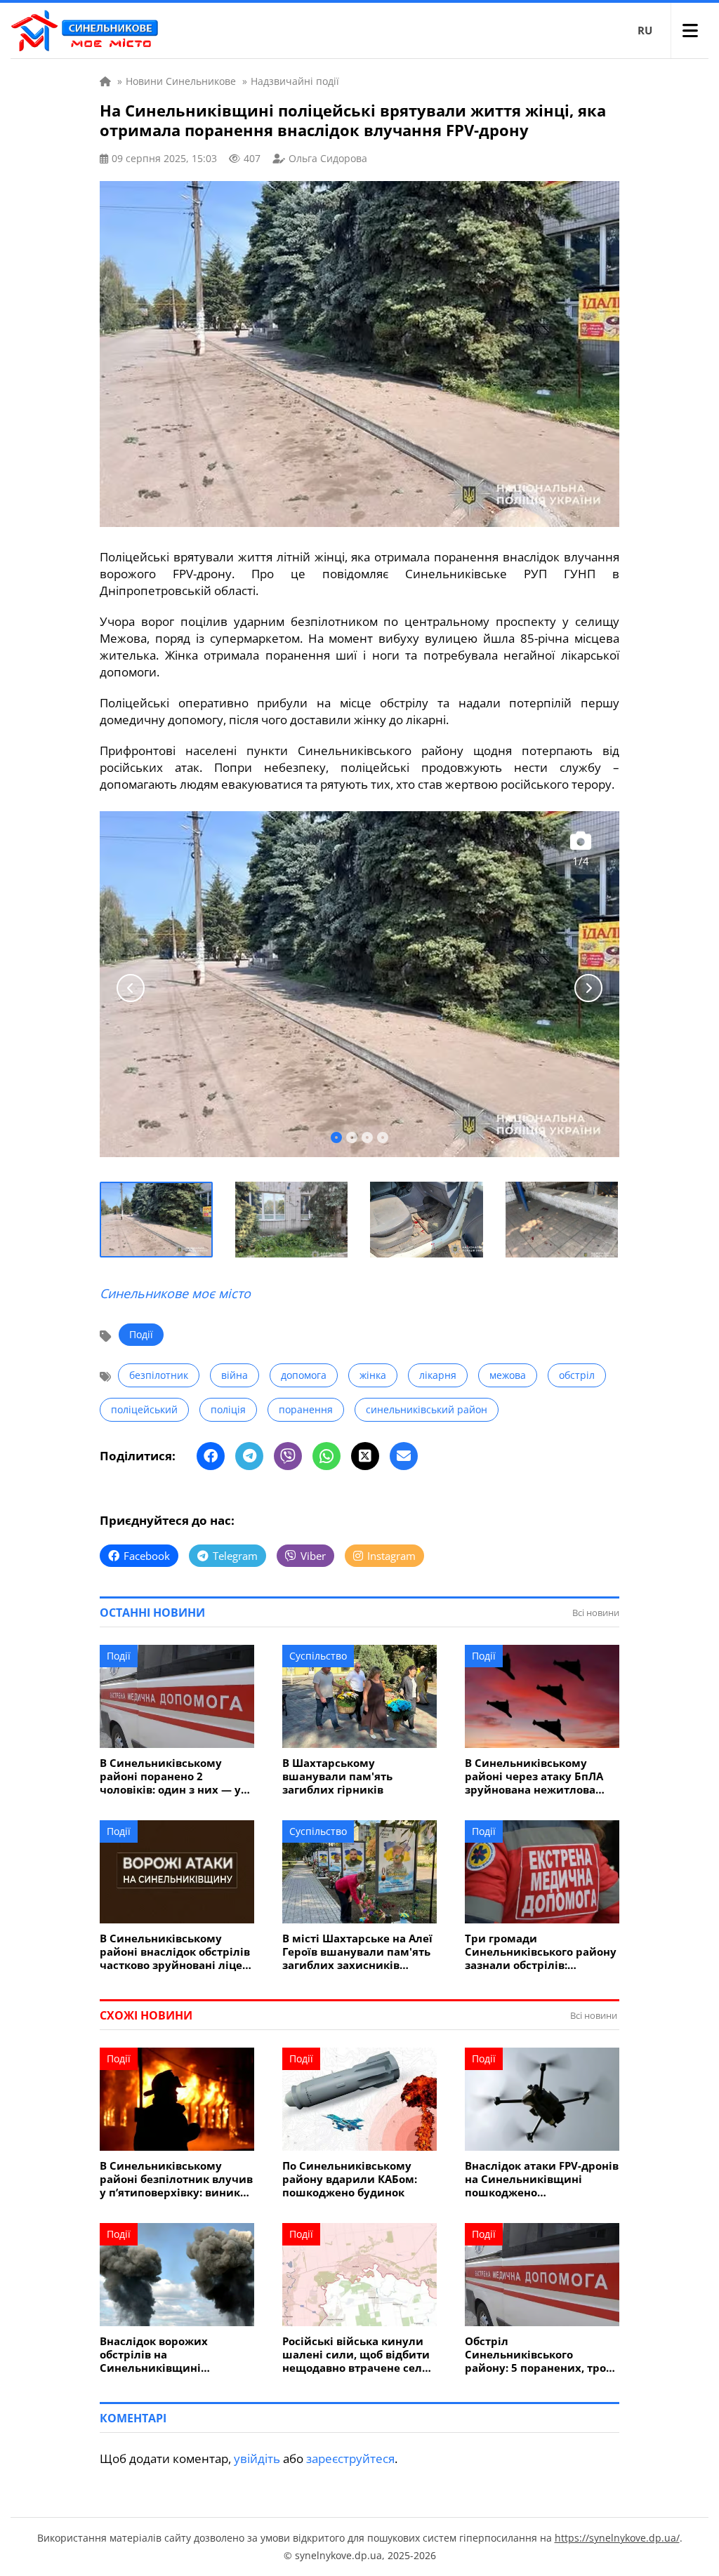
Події (141, 1334)
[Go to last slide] (131, 988)
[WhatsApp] (326, 1456)
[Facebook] (211, 1456)
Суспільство (318, 1656)
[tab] (336, 1137)
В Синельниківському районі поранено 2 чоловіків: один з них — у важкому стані (170, 1776)
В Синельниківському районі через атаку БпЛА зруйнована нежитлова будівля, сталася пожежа (534, 1776)
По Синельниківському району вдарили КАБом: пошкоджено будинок (350, 2179)
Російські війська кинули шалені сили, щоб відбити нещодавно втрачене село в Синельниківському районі (356, 2355)
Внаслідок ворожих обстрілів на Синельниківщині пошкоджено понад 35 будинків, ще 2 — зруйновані (162, 2355)
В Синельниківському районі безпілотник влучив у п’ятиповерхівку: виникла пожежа (177, 2179)
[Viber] (288, 1456)
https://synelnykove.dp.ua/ (617, 2538)
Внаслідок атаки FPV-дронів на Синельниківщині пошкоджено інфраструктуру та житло (542, 2179)
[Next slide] (588, 988)
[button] (157, 1220)
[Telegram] (249, 1456)
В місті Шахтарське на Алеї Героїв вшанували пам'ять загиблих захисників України (357, 1952)
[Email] (404, 1456)
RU (645, 30)
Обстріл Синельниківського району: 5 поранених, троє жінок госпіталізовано (538, 2355)
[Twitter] (365, 1456)
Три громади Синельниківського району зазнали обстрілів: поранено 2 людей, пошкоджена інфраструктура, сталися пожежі (541, 1952)
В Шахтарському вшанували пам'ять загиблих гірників (337, 1776)
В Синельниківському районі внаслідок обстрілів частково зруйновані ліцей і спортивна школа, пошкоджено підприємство (176, 1952)
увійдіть (257, 2458)
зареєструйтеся (350, 2458)
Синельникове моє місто (175, 1293)
